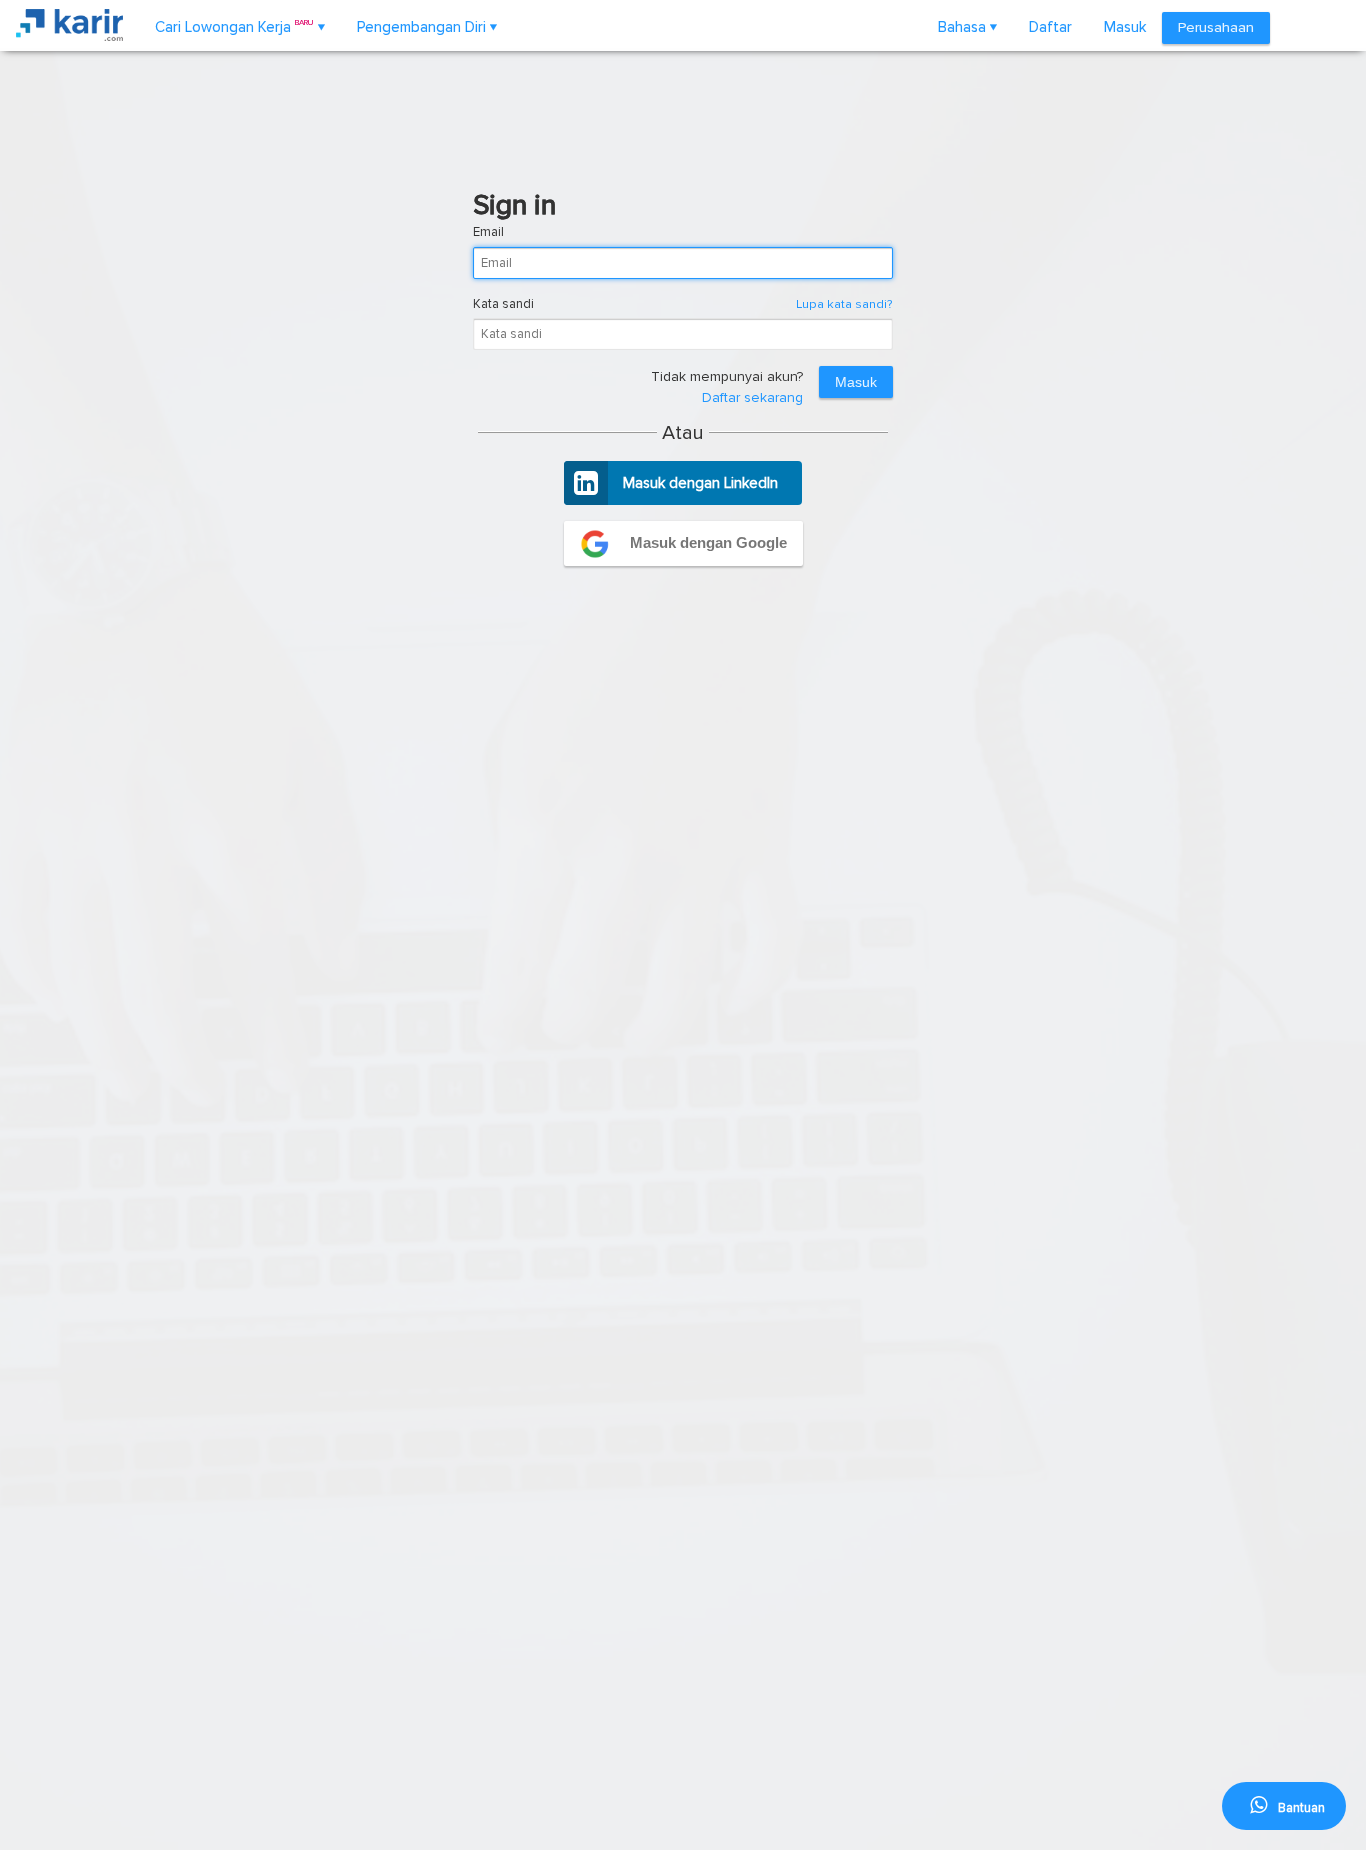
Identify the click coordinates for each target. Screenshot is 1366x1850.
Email (488, 232)
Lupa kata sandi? (844, 304)
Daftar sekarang (752, 397)
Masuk (1125, 27)
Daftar (1050, 27)
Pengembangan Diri (427, 27)
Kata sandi (503, 304)
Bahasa (967, 27)
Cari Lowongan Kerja (240, 27)
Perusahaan (1216, 27)
